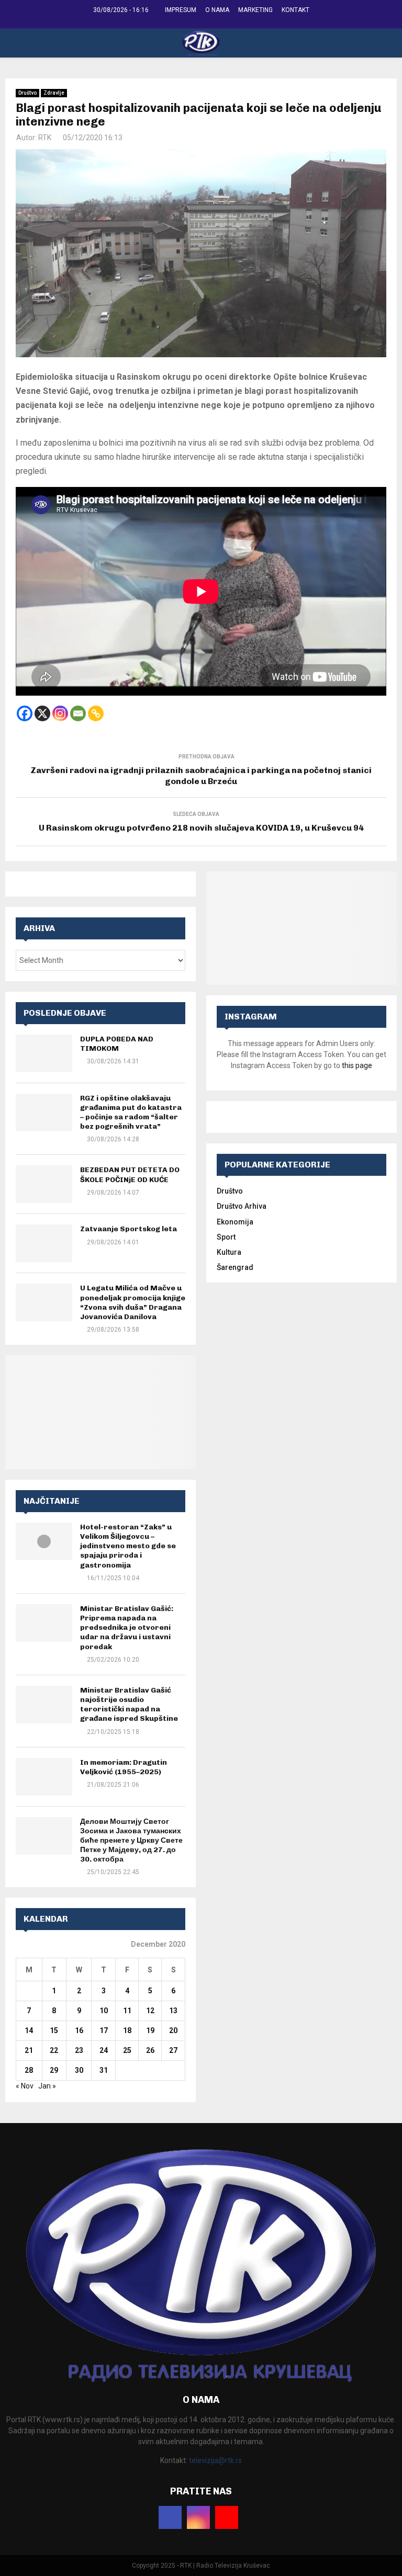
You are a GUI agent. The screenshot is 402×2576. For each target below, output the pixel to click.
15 (54, 2030)
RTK (45, 138)
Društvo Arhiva (242, 1206)
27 (173, 2050)
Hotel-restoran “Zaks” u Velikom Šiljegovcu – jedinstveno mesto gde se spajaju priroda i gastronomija (128, 1546)
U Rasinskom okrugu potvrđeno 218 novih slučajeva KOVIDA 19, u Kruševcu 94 (201, 828)
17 (104, 2030)
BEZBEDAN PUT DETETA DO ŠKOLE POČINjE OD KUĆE (130, 1174)
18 (127, 2030)
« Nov (25, 2086)
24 (104, 2050)
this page (357, 1065)
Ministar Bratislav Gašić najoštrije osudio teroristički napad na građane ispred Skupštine (129, 1705)
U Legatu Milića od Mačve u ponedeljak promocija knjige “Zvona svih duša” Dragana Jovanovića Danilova (133, 1302)
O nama (217, 10)
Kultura (229, 1252)
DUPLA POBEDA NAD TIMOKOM (117, 1044)
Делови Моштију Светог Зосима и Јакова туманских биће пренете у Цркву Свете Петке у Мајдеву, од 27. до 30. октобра (131, 1841)
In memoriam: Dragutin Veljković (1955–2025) (124, 1767)
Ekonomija (235, 1222)
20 (173, 2030)
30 (79, 2070)
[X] (42, 713)
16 (79, 2030)
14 (29, 2030)
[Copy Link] (96, 713)
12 (150, 2011)
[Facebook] (25, 713)
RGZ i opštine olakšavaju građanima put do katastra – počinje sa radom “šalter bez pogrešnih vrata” (131, 1113)
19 (150, 2030)
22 (54, 2050)
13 (173, 2011)
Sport (226, 1237)
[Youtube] (227, 2517)
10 (104, 2011)
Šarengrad (235, 1267)
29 (54, 2070)
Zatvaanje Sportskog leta (129, 1229)
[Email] (78, 713)
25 (127, 2050)
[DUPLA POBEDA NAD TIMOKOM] (44, 1053)
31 (104, 2070)
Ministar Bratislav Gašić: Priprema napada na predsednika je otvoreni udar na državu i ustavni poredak (127, 1628)
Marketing (255, 10)
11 (127, 2011)
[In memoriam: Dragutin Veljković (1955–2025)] (44, 1777)
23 (79, 2050)
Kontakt (295, 10)
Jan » (47, 2086)
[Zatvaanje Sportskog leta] (44, 1243)
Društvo (27, 93)
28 (29, 2070)
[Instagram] (60, 713)
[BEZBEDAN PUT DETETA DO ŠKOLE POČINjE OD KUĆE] (44, 1184)
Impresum (181, 10)
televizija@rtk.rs (215, 2460)
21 (29, 2050)
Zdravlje (54, 93)
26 (150, 2050)
